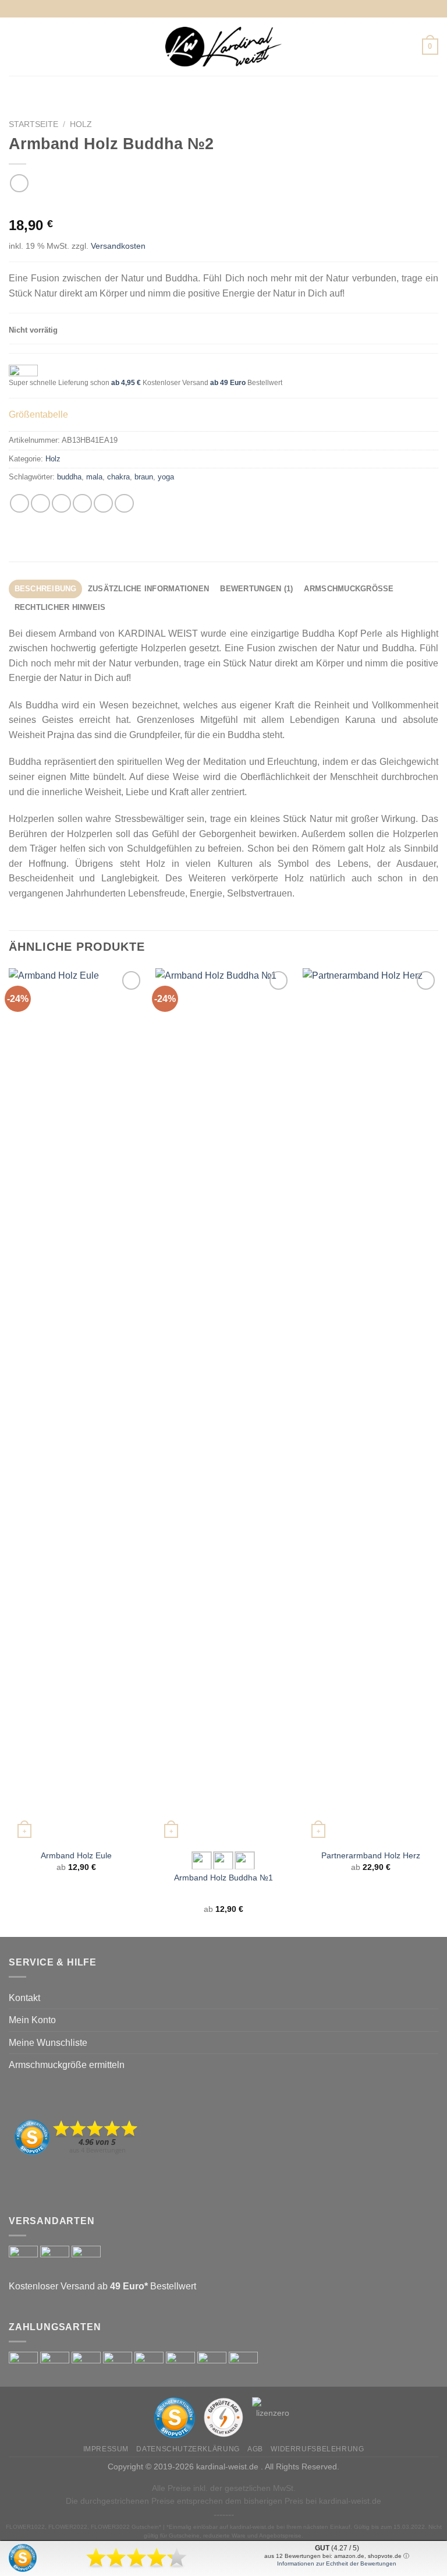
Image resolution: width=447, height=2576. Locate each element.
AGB (255, 2449)
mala (94, 477)
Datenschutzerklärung (188, 2449)
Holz (81, 124)
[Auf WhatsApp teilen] (19, 504)
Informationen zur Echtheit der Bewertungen (337, 2563)
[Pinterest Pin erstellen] (103, 504)
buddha (69, 477)
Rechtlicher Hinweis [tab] (60, 607)
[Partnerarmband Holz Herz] (370, 1405)
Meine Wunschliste (48, 2043)
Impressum (106, 2449)
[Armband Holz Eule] (77, 1405)
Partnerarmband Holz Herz (371, 1855)
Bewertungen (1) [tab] (256, 589)
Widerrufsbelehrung (317, 2449)
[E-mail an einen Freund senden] (82, 504)
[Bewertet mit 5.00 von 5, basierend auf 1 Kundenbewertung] (223, 207)
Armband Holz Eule (76, 1855)
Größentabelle (38, 414)
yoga (166, 477)
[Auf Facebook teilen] (40, 504)
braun (144, 477)
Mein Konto (32, 2020)
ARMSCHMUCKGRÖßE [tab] (349, 589)
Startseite (33, 124)
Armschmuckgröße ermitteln (67, 2065)
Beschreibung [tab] (46, 589)
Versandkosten (118, 246)
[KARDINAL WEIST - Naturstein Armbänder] (223, 46)
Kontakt (24, 1998)
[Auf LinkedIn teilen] (124, 504)
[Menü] (16, 46)
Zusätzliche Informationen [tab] (148, 589)
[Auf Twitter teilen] (61, 504)
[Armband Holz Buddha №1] (223, 1405)
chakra (118, 477)
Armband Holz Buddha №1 (223, 1878)
